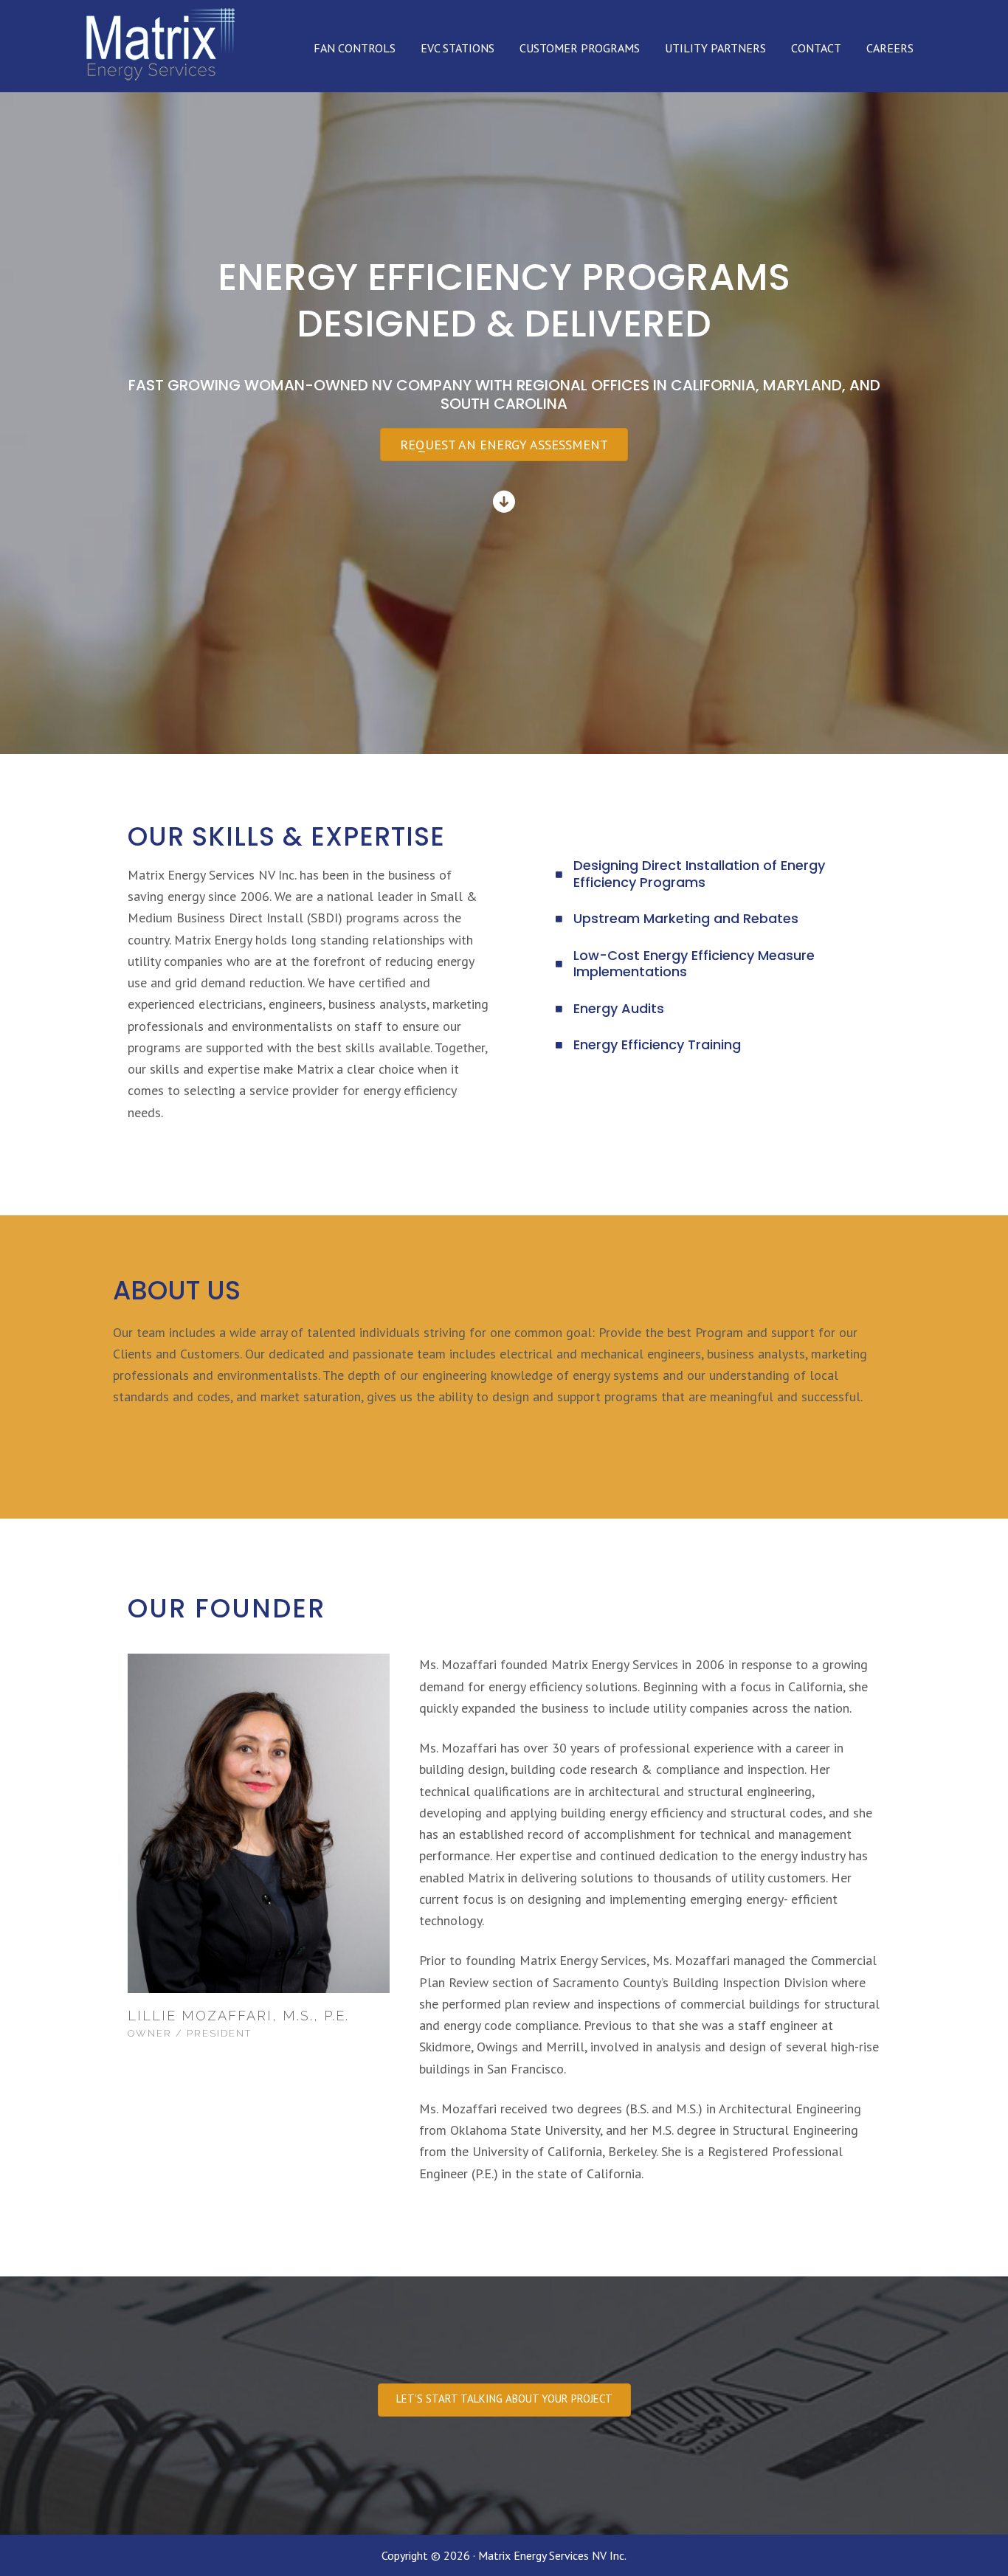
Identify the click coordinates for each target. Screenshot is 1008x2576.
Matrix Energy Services (159, 48)
